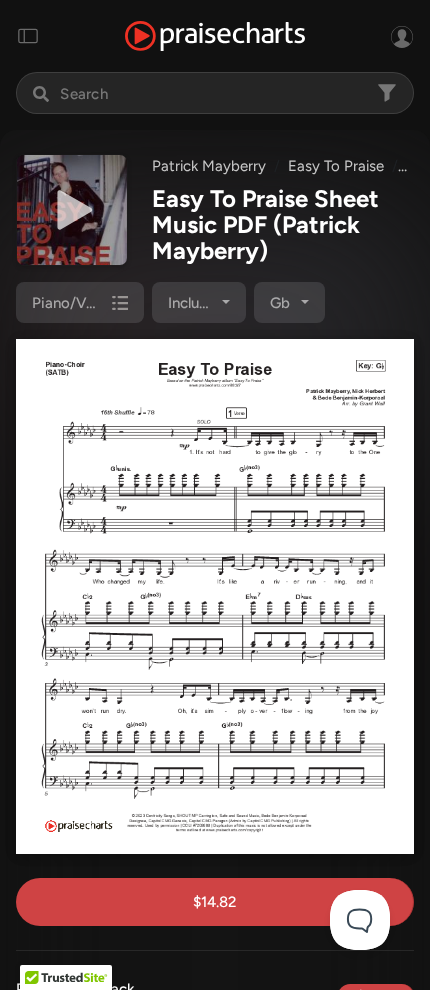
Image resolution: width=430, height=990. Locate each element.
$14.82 (214, 902)
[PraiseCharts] (215, 36)
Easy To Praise (336, 166)
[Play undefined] (72, 210)
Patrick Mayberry (209, 166)
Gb (280, 303)
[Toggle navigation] (28, 36)
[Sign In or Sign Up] (402, 36)
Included (196, 303)
